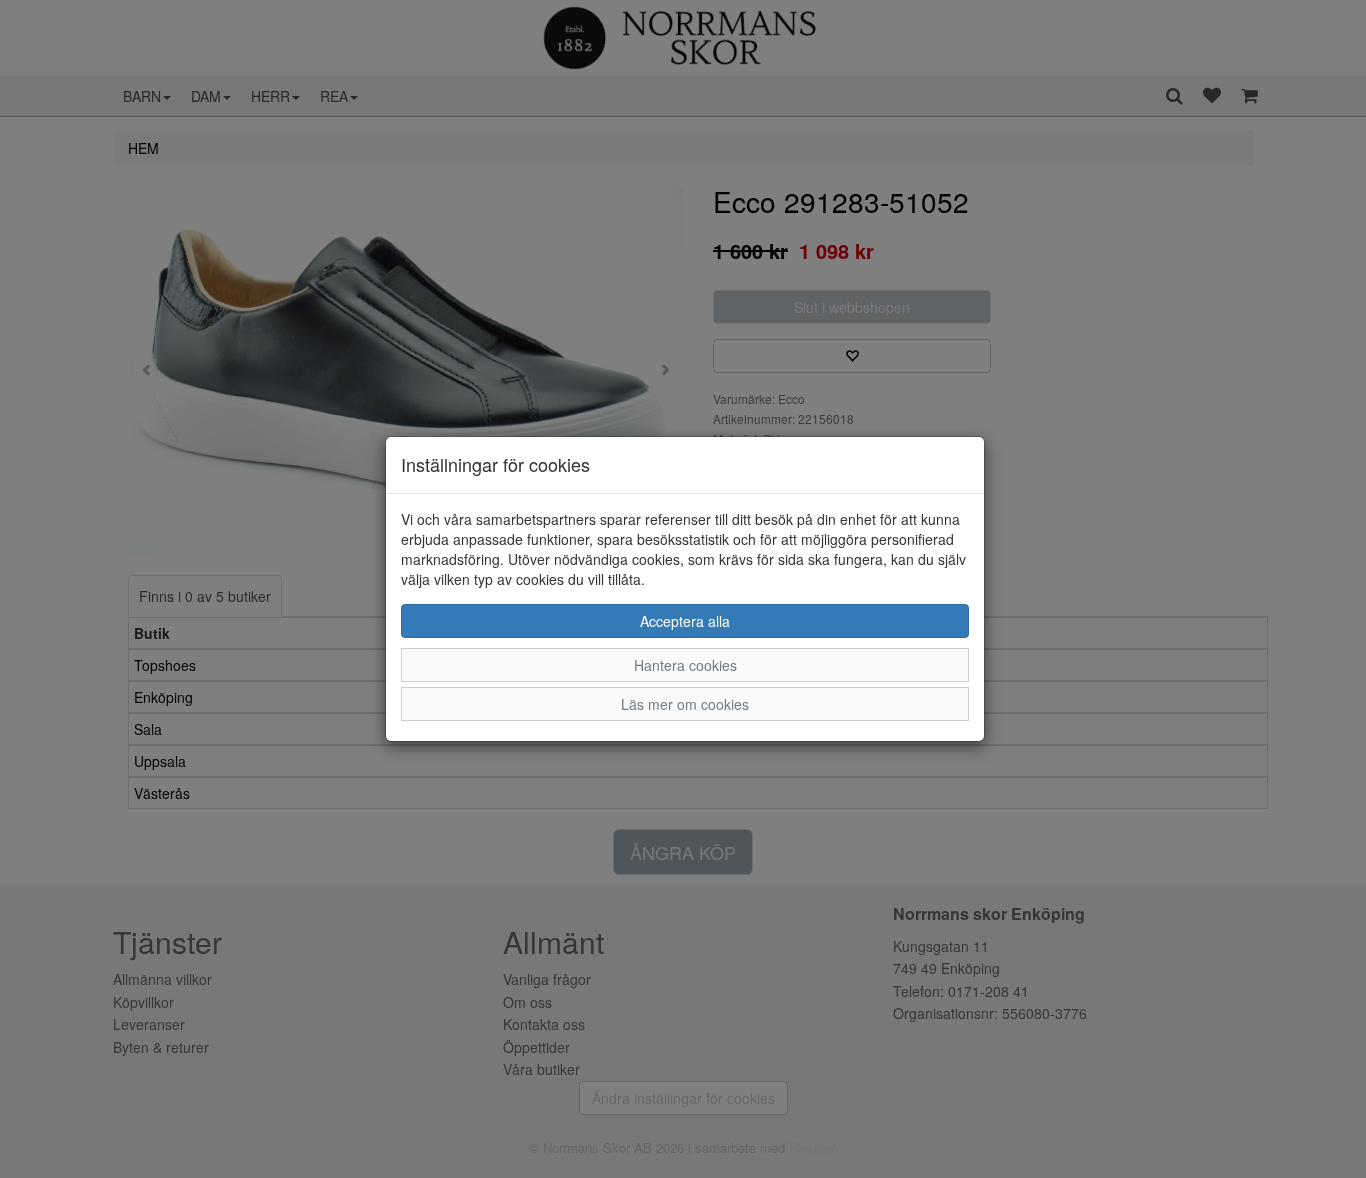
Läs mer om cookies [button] (685, 704)
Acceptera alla (685, 621)
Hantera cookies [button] (685, 665)
